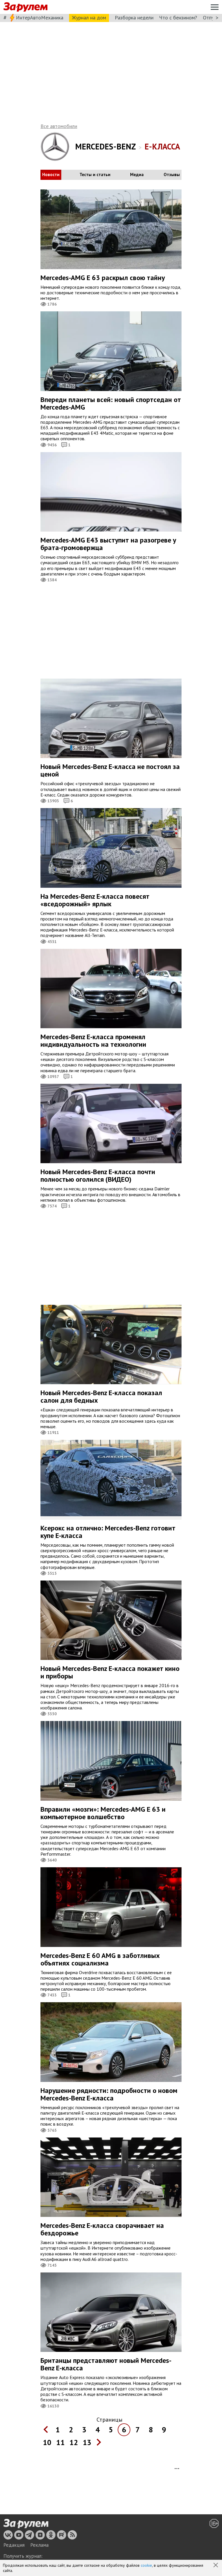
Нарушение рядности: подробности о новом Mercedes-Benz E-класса (109, 2094)
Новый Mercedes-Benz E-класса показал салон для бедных (101, 1396)
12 (74, 2442)
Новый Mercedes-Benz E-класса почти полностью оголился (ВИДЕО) (98, 1175)
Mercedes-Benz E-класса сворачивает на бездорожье (102, 2229)
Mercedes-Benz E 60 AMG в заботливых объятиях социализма (100, 1959)
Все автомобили (59, 126)
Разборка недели (134, 18)
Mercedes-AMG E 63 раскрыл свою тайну (103, 278)
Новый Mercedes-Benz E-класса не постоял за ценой (110, 770)
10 (47, 2442)
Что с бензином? (178, 18)
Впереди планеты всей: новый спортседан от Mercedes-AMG (111, 403)
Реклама (39, 2545)
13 (87, 2442)
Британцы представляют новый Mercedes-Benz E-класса (106, 2364)
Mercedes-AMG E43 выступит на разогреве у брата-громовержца (108, 544)
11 (60, 2442)
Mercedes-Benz (106, 146)
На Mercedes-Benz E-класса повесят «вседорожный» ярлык (95, 900)
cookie (146, 2565)
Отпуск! (211, 18)
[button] (216, 2566)
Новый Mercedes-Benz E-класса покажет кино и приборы (110, 1672)
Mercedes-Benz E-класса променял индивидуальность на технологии (93, 1041)
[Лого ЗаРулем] (25, 7)
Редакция (14, 2545)
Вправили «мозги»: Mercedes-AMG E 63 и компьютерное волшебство (103, 1813)
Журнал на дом (89, 18)
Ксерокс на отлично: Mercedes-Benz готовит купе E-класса (108, 1532)
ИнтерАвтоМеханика (40, 18)
